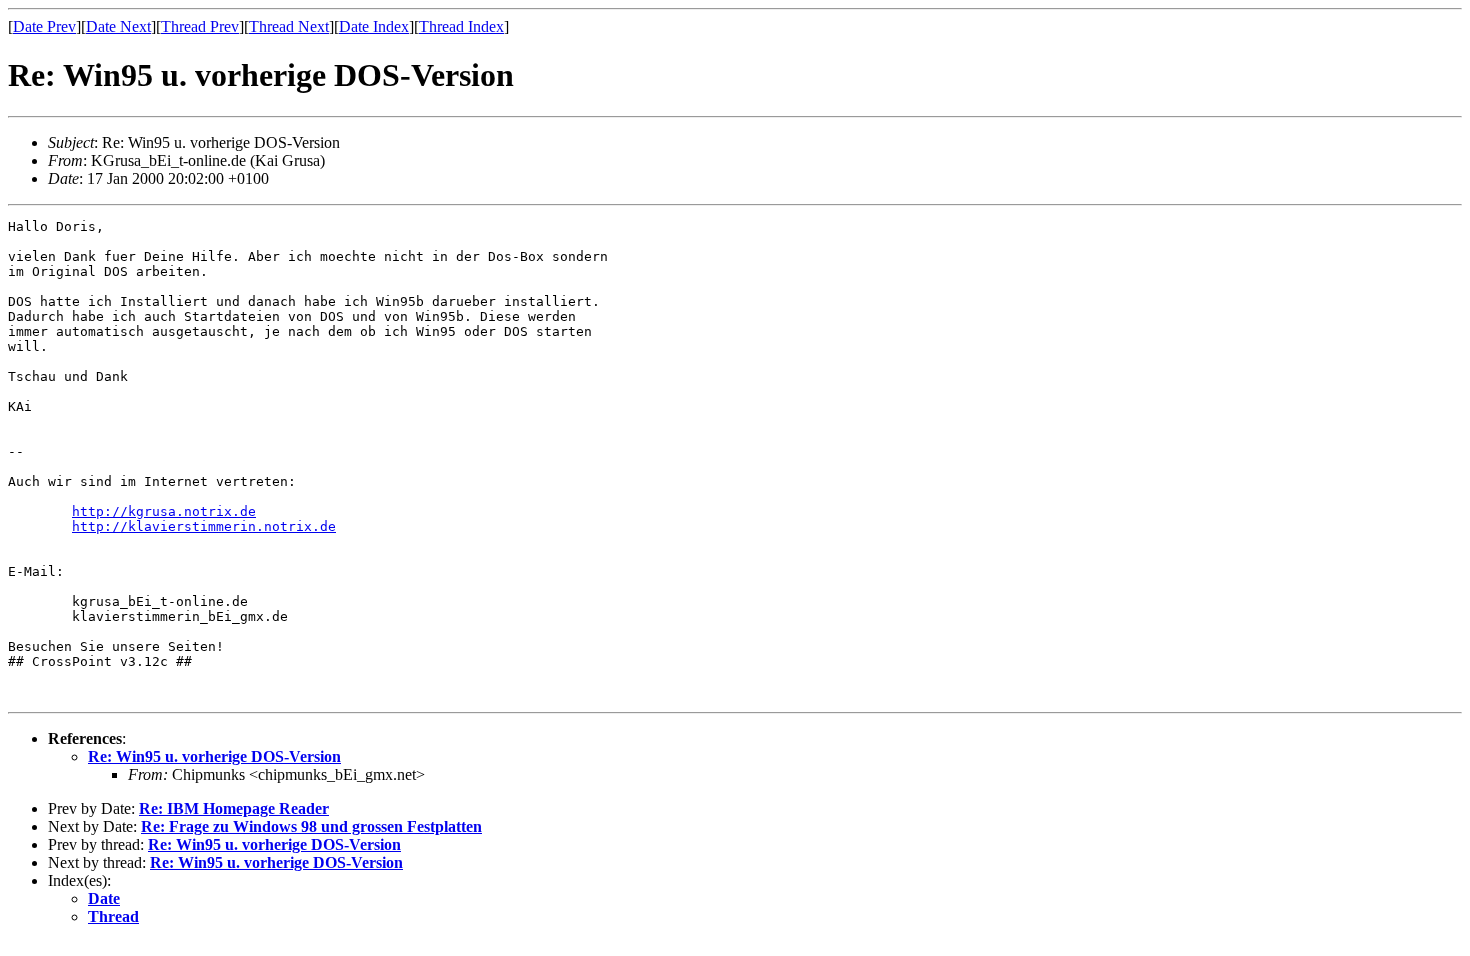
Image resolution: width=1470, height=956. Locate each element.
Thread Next (289, 26)
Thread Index (461, 26)
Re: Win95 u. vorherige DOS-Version (214, 756)
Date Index (374, 26)
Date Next (118, 26)
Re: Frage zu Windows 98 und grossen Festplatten (311, 826)
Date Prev (44, 26)
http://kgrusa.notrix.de (164, 511)
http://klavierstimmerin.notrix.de (204, 526)
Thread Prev (200, 26)
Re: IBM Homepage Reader (234, 808)
